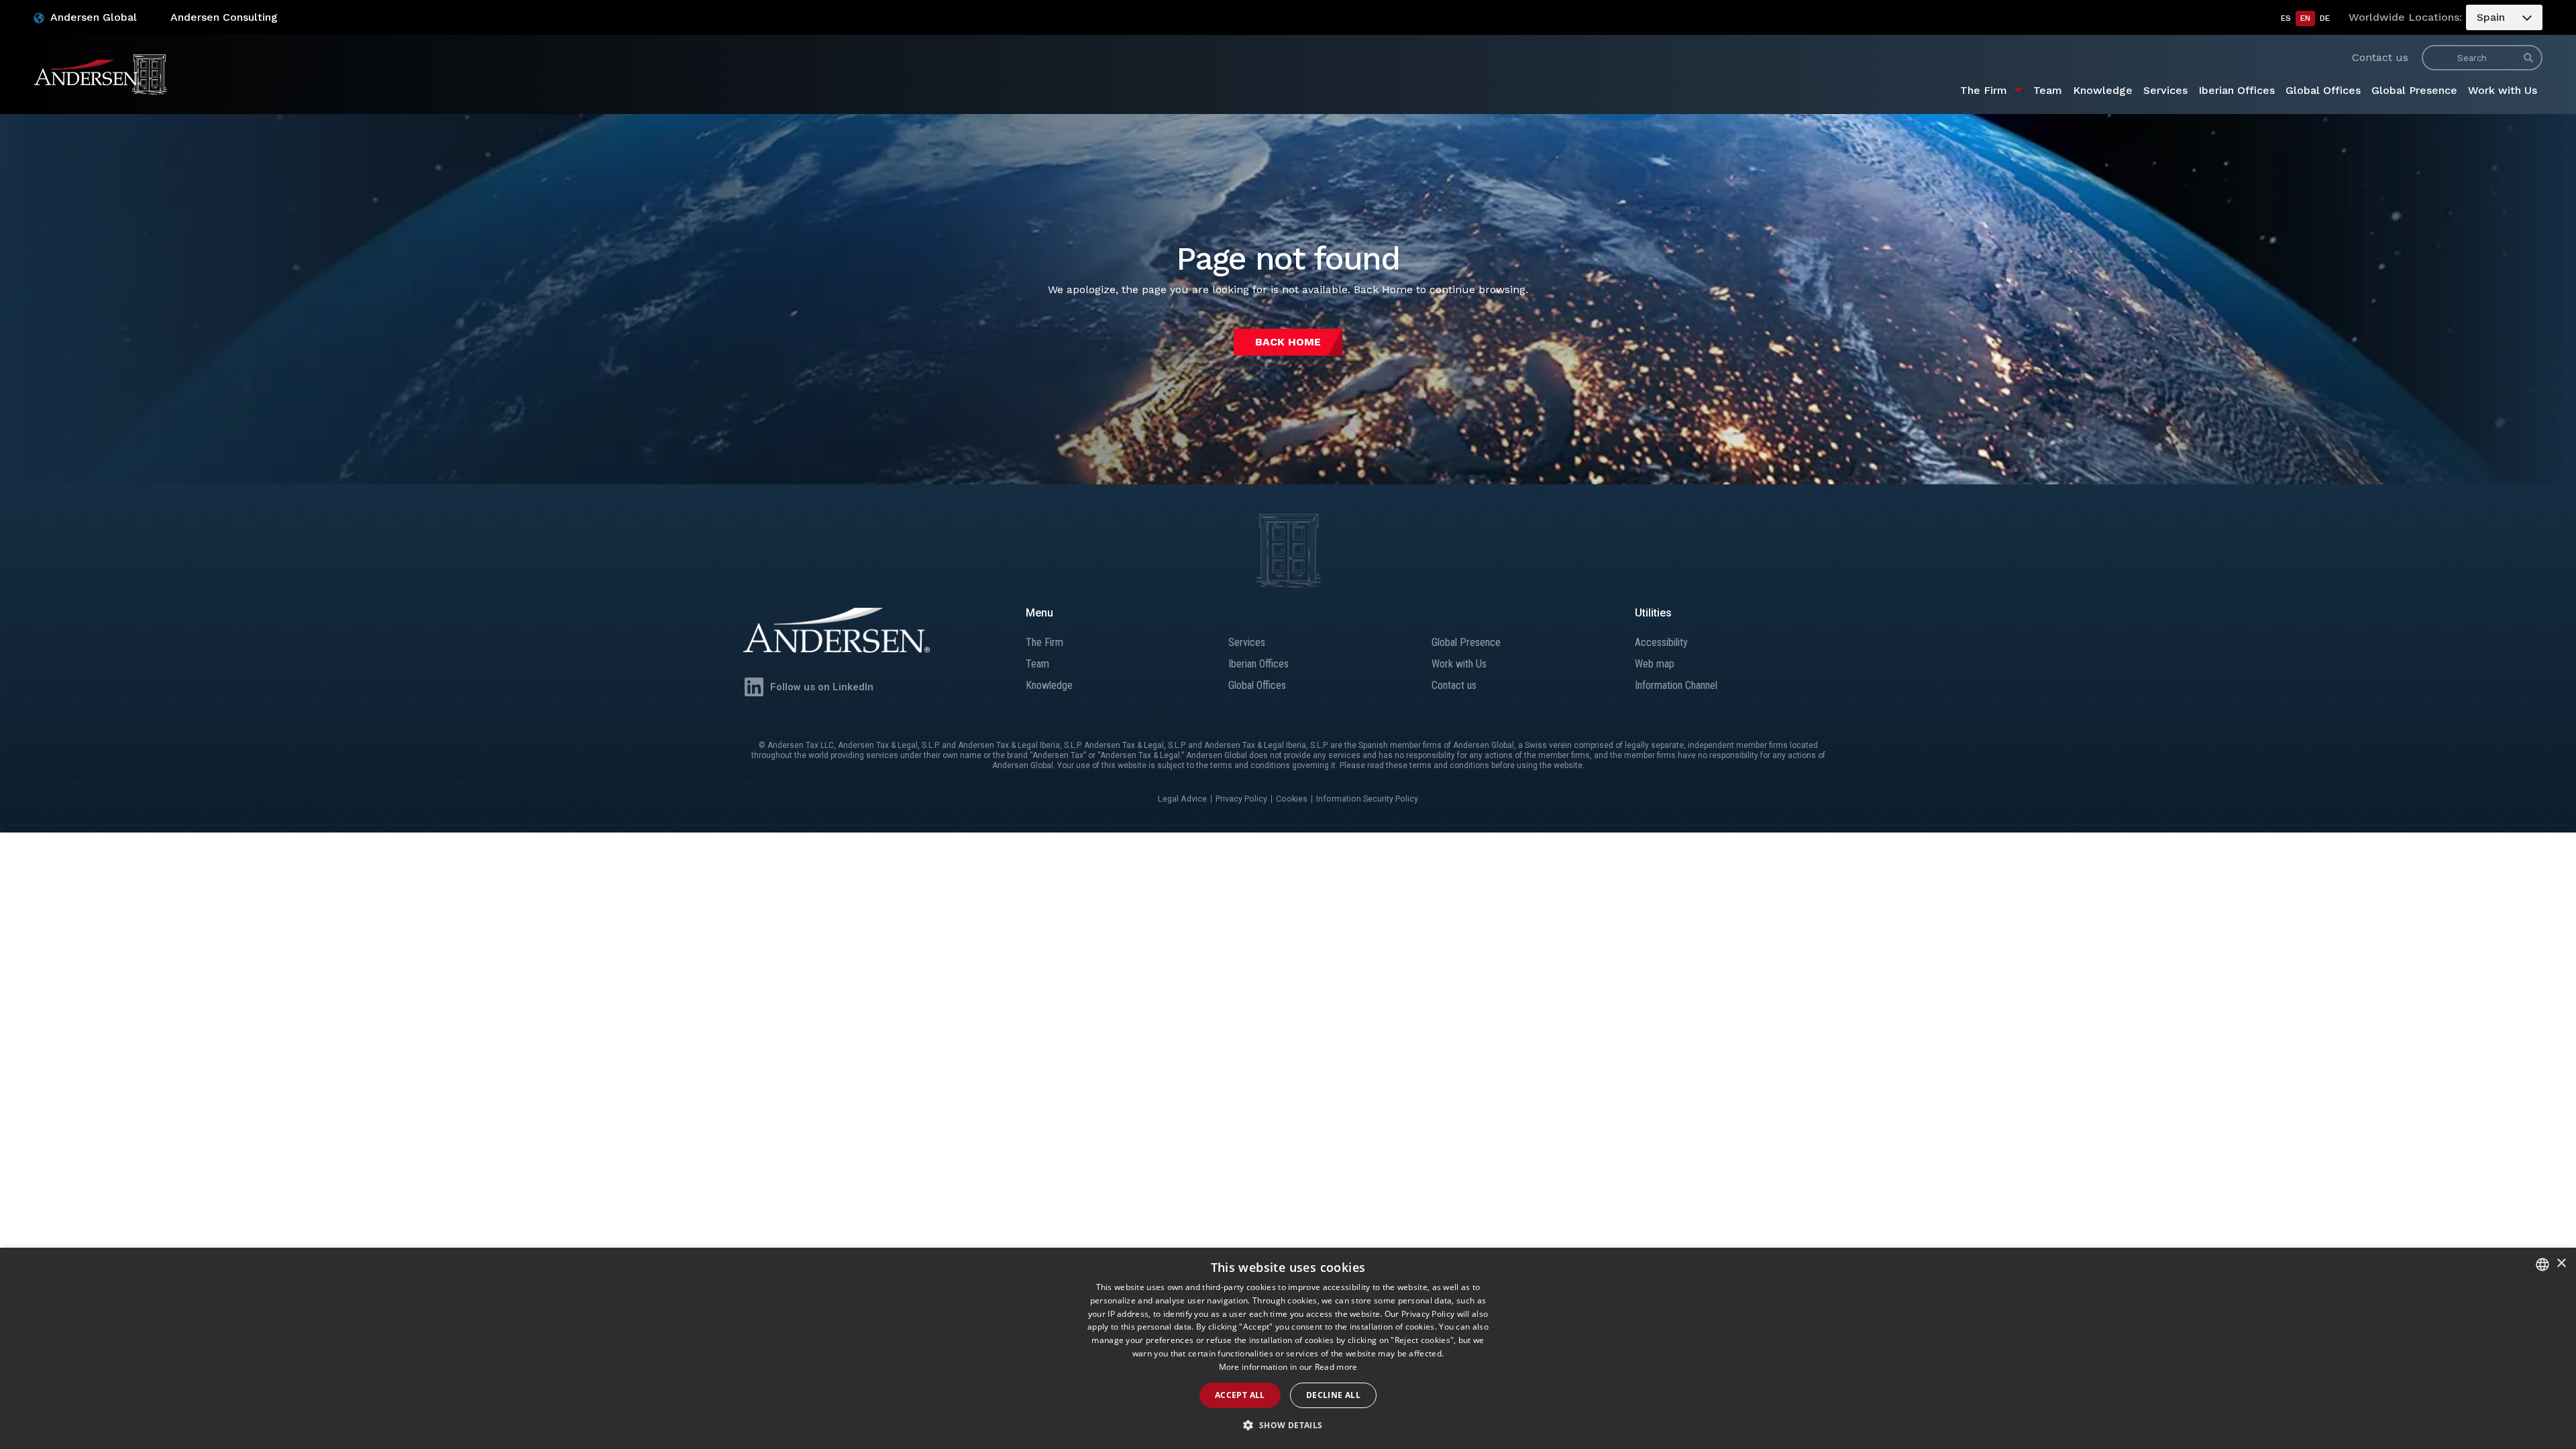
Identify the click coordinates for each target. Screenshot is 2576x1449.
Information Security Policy (1367, 799)
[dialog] (1288, 1348)
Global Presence (2414, 90)
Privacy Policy (1241, 799)
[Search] (2528, 58)
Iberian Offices (2237, 90)
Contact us (2380, 57)
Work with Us (2503, 90)
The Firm (1984, 90)
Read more (1336, 1367)
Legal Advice (1182, 799)
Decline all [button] (1333, 1395)
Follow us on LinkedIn (822, 687)
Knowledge (2103, 90)
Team (2048, 90)
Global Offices (2323, 90)
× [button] (2561, 1264)
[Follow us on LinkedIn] (754, 687)
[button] (1288, 1426)
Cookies (1292, 799)
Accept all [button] (1240, 1395)
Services (2165, 90)
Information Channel (1676, 685)
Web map (1655, 664)
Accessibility (1661, 642)
